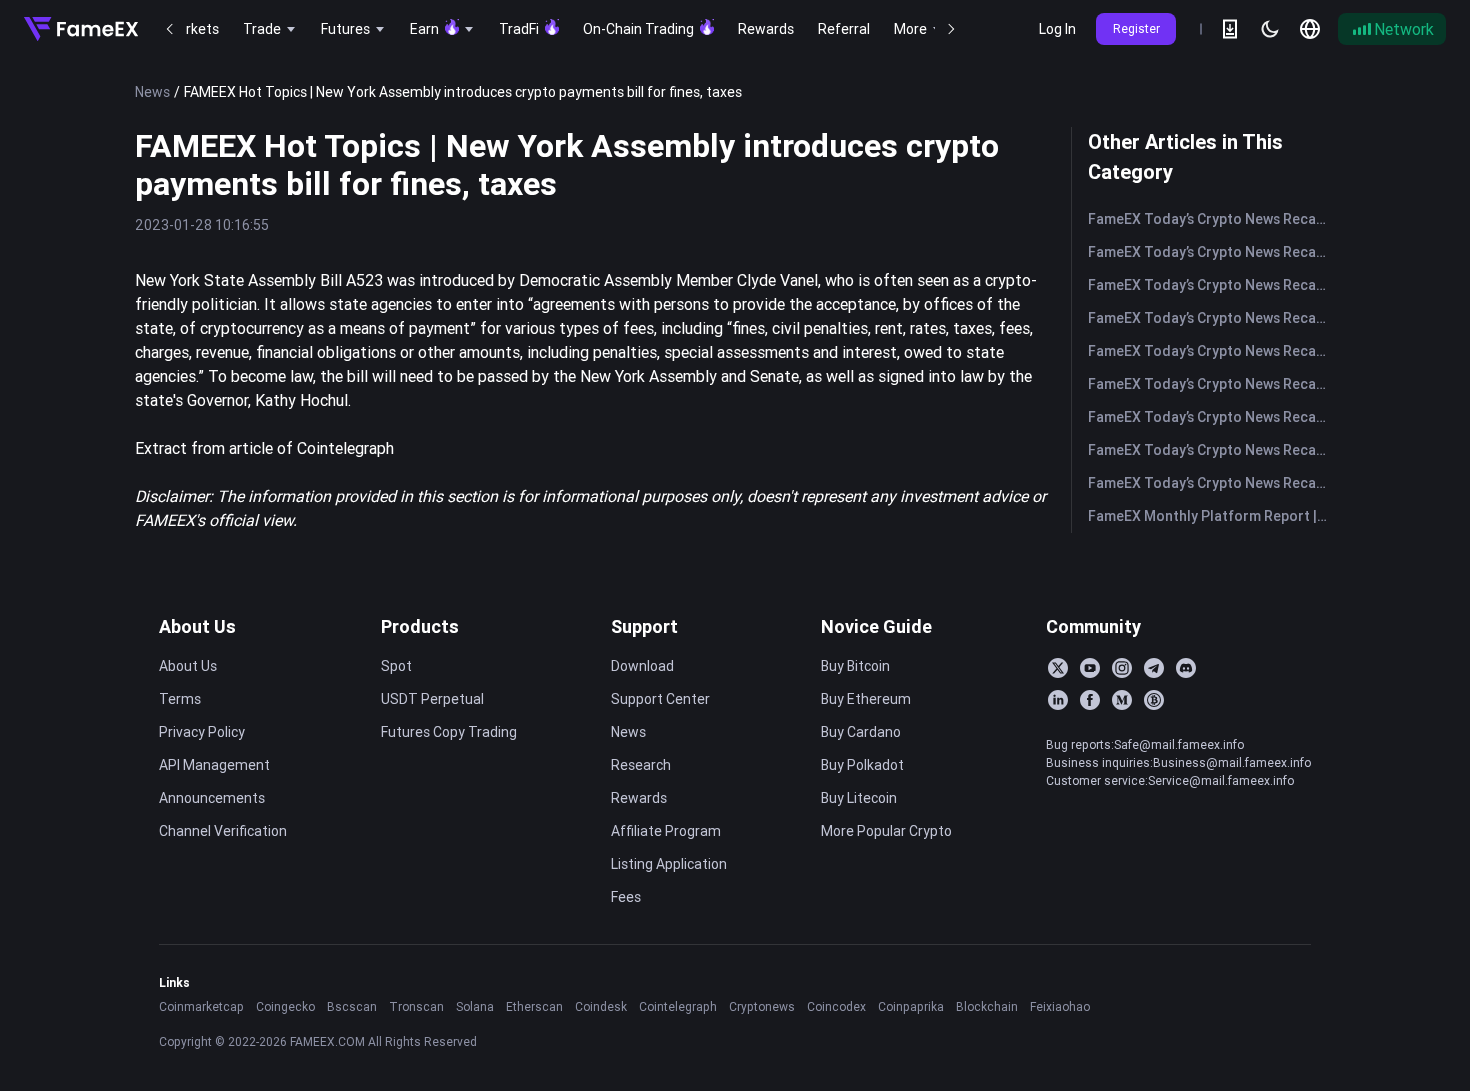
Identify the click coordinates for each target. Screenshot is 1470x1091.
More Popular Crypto (886, 831)
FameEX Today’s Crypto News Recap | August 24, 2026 (1211, 351)
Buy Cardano (861, 732)
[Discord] (1186, 668)
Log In (1057, 29)
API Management (214, 765)
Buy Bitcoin (855, 666)
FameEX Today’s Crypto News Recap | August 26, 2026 (1211, 285)
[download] (1230, 29)
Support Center (660, 699)
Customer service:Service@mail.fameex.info (1170, 780)
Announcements (212, 798)
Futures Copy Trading (449, 732)
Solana (475, 1006)
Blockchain (987, 1006)
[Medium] (1122, 700)
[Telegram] (1154, 668)
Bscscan (352, 1006)
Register (1136, 28)
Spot (396, 666)
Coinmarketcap (201, 1006)
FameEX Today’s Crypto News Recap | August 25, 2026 (1211, 318)
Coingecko (285, 1006)
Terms (180, 699)
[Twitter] (1058, 668)
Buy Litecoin (859, 798)
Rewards (639, 798)
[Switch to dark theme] (1270, 29)
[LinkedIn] (1058, 700)
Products (420, 626)
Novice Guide (876, 626)
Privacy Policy (202, 732)
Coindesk (601, 1006)
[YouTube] (1090, 668)
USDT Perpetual (432, 699)
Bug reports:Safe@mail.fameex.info (1145, 744)
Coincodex (836, 1006)
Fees (626, 897)
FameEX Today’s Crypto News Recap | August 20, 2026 (1211, 417)
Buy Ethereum (866, 699)
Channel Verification (223, 831)
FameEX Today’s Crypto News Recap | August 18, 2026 (1211, 483)
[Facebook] (1090, 700)
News (152, 92)
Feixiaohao (1060, 1006)
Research (641, 765)
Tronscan (416, 1006)
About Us (197, 626)
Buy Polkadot (862, 765)
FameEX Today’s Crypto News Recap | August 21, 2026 (1211, 384)
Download (642, 666)
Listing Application (669, 864)
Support (644, 626)
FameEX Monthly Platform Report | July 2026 (1211, 516)
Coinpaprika (911, 1006)
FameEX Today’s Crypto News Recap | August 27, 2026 (1211, 252)
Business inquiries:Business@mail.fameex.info (1178, 762)
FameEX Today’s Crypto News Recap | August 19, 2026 (1211, 450)
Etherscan (534, 1006)
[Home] (81, 29)
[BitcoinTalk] (1154, 700)
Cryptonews (762, 1006)
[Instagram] (1122, 668)
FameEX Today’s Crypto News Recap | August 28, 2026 (1211, 219)
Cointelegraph (678, 1006)
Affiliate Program (666, 831)
